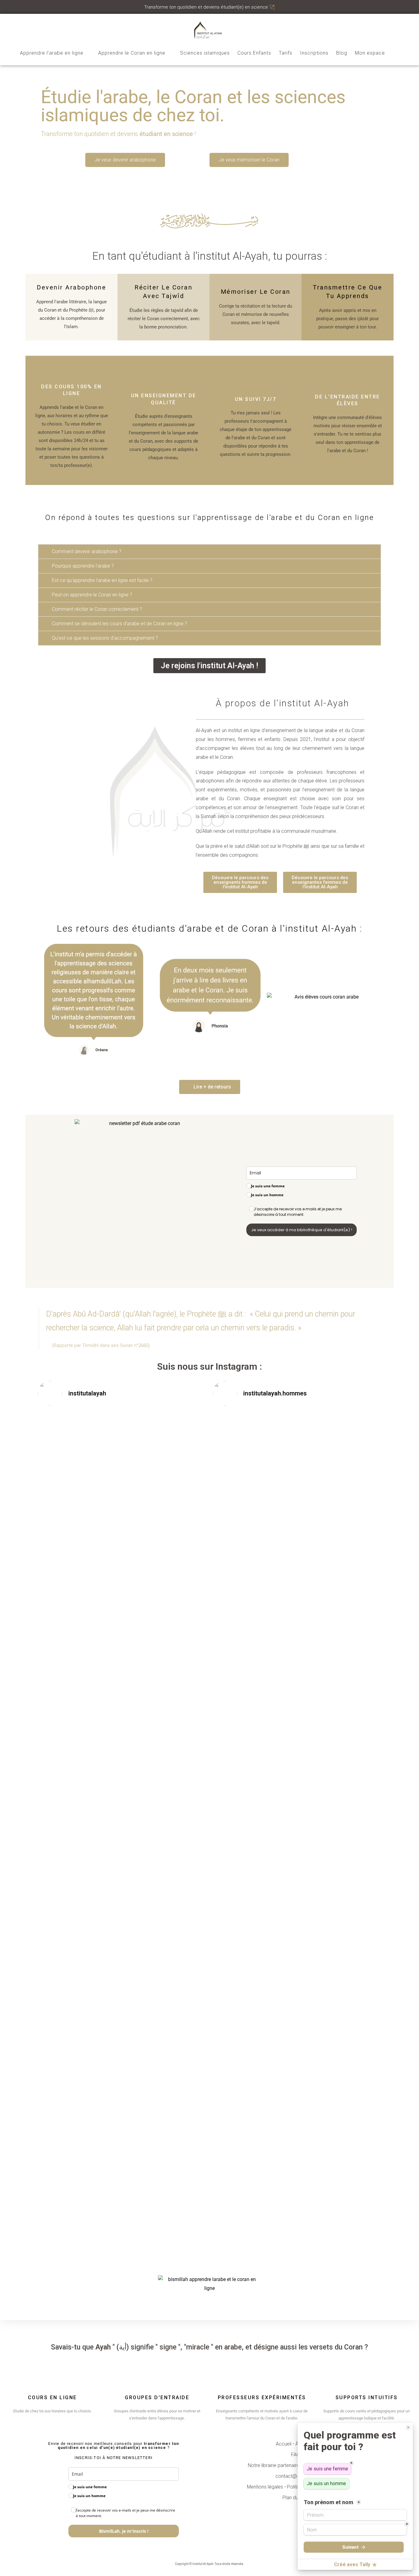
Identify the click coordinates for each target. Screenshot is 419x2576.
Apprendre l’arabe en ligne (52, 53)
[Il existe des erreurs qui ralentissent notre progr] (179, 2057)
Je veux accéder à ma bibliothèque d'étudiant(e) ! (302, 1230)
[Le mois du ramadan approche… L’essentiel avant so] (297, 1584)
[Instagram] (174, 2551)
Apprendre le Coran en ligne (132, 53)
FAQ (296, 2455)
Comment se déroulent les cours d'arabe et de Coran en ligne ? (119, 624)
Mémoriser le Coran (256, 292)
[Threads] (194, 2551)
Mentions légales (265, 2487)
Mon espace (370, 53)
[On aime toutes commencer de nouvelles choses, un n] (122, 2035)
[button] (209, 552)
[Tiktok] (205, 2551)
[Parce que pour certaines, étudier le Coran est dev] (122, 1638)
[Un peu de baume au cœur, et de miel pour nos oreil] (179, 1448)
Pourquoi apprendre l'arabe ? (83, 566)
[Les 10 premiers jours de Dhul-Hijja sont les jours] (240, 1624)
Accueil (284, 2444)
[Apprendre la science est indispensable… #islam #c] (240, 1435)
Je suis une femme (268, 1186)
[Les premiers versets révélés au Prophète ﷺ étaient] (354, 1479)
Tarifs (286, 53)
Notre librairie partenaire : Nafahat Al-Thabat (295, 2465)
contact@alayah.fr (295, 2476)
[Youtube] (215, 2551)
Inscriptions (314, 53)
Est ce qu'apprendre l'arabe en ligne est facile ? (102, 580)
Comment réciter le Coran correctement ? (97, 609)
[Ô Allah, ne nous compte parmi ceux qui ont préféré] (65, 1453)
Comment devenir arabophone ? (87, 551)
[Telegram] (184, 2551)
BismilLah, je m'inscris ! (124, 2531)
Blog (342, 53)
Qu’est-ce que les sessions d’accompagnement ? (105, 638)
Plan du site (295, 2498)
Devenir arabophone (71, 287)
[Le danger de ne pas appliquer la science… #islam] (297, 1435)
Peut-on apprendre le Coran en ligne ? (92, 595)
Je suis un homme (267, 1195)
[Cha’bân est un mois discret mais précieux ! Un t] (354, 1593)
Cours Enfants (254, 53)
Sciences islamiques (205, 53)
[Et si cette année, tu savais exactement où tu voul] (65, 1995)
